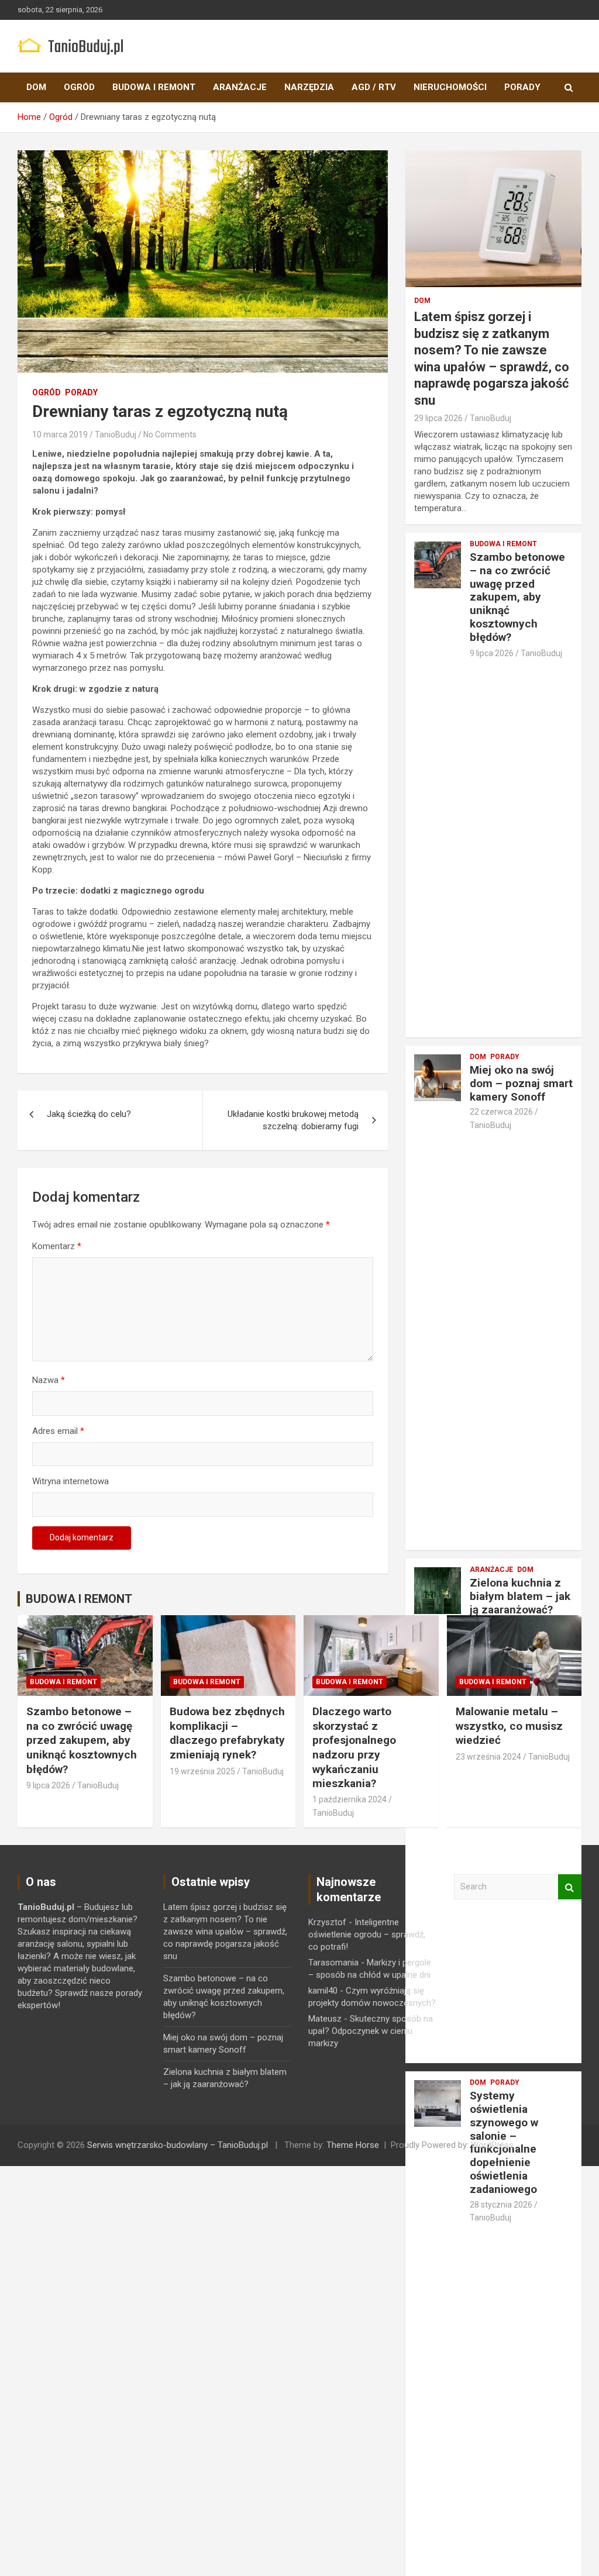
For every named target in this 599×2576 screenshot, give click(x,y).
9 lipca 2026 (492, 653)
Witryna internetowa (70, 1481)
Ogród (79, 87)
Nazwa (49, 1380)
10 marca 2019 (60, 434)
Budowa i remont (154, 87)
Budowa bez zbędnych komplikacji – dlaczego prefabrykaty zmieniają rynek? (227, 1733)
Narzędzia (309, 87)
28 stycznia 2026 (501, 2205)
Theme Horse (353, 2145)
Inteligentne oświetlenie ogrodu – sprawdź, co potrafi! (367, 1934)
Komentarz (57, 1246)
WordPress (492, 2145)
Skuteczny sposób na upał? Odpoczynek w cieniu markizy (371, 2031)
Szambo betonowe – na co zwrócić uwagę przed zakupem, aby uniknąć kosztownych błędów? (517, 597)
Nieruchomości (450, 87)
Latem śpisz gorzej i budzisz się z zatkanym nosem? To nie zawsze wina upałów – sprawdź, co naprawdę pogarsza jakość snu (225, 1932)
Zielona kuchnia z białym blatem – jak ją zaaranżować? (520, 1596)
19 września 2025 (202, 1771)
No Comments (170, 434)
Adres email (58, 1431)
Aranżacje (240, 87)
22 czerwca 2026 (501, 1112)
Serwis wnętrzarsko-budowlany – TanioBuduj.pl (178, 2145)
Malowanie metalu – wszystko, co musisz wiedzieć (509, 1726)
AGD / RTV (374, 87)
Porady (522, 87)
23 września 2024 (488, 1757)
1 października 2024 (350, 1799)
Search (570, 1887)
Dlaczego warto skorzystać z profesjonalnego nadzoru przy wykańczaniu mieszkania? (354, 1747)
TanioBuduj (116, 434)
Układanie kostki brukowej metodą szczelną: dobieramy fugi (293, 1120)
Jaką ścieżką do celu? (89, 1114)
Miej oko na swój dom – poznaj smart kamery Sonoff (521, 1083)
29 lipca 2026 (438, 418)
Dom (36, 87)
